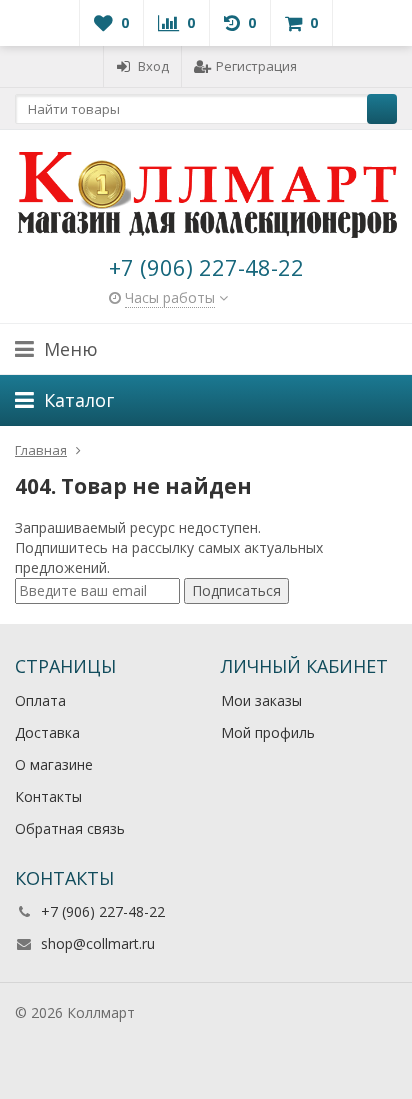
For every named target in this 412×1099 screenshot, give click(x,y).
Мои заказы (261, 700)
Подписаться (236, 590)
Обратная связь (70, 828)
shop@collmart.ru (98, 943)
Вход (153, 66)
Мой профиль (268, 732)
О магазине (54, 764)
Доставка (47, 732)
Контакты (48, 796)
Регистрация (256, 66)
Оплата (40, 700)
